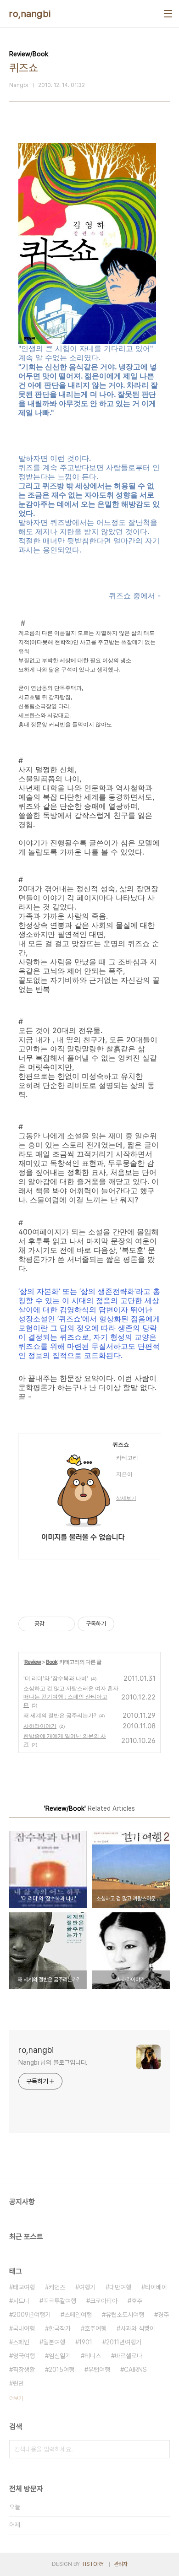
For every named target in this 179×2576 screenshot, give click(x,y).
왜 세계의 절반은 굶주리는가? (60, 1715)
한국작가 (60, 2328)
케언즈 (57, 2287)
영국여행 (24, 2356)
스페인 (21, 2342)
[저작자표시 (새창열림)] (118, 1624)
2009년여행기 (32, 2315)
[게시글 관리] (64, 1624)
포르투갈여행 (60, 2301)
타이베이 (156, 2287)
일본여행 (54, 2342)
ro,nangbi (30, 14)
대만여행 (120, 2287)
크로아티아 (104, 2301)
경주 (163, 2315)
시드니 (21, 2301)
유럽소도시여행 (125, 2315)
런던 (18, 2383)
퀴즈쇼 (121, 1445)
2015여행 (62, 2370)
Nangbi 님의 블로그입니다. (53, 2062)
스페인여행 (78, 2315)
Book (52, 1662)
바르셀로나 (129, 2356)
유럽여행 (99, 2370)
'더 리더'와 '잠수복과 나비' (56, 1678)
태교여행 (24, 2287)
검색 (161, 2449)
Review (33, 1662)
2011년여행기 (124, 2342)
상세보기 (126, 1498)
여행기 (87, 2287)
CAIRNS (135, 2370)
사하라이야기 (40, 1726)
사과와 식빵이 (138, 2328)
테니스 (93, 2356)
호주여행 (95, 2328)
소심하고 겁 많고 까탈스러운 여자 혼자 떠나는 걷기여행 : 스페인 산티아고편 (71, 1697)
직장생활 (24, 2370)
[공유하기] (53, 1624)
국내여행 (24, 2328)
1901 (86, 2342)
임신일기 (60, 2356)
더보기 (16, 2398)
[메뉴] (168, 14)
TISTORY (92, 2564)
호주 (137, 2301)
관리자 (121, 2564)
